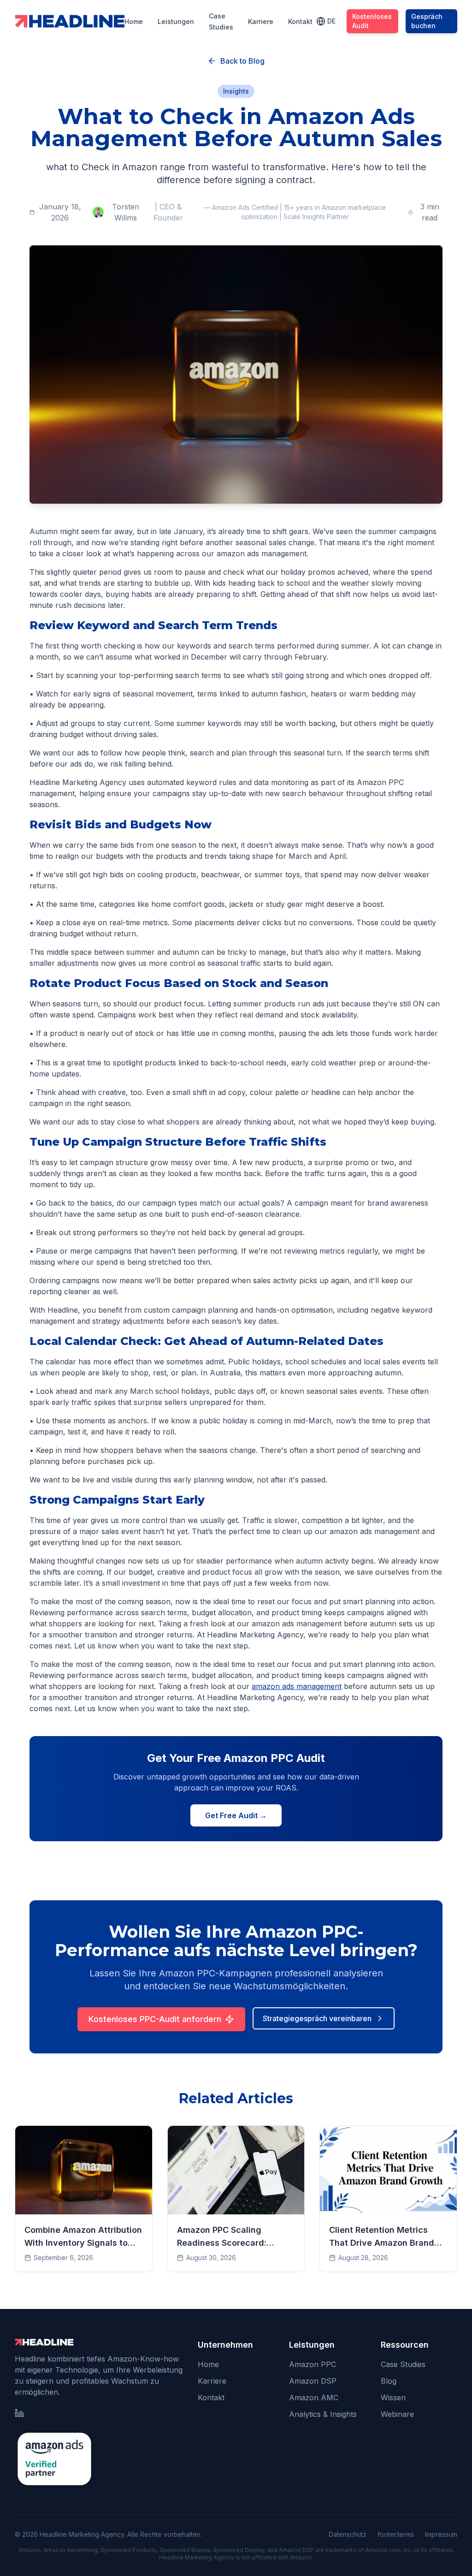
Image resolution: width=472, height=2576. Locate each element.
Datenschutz (348, 2534)
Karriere (261, 21)
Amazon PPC (313, 2364)
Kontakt (300, 21)
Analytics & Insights (323, 2414)
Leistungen (176, 21)
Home (134, 21)
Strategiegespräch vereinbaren (317, 2018)
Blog (389, 2381)
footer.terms (396, 2534)
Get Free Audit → (236, 1815)
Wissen (393, 2398)
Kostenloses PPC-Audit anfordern (155, 2019)
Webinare (397, 2414)
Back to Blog (242, 61)
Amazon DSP (313, 2381)
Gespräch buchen (427, 21)
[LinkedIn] (19, 2413)
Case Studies (403, 2364)
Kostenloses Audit (372, 21)
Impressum (441, 2534)
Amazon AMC (314, 2398)
